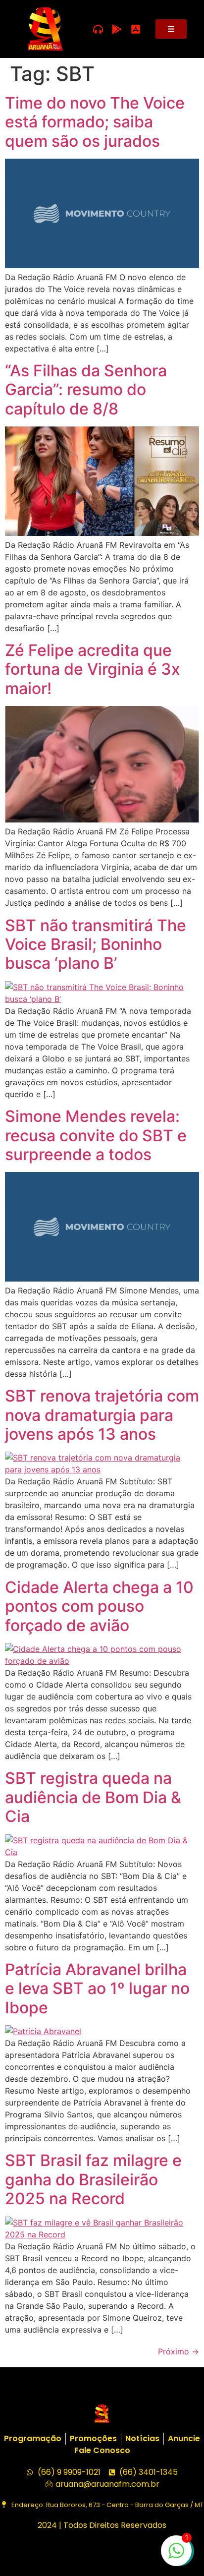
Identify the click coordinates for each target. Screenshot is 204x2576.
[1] (176, 2556)
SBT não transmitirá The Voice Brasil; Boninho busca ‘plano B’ (96, 944)
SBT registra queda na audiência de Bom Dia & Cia (93, 1797)
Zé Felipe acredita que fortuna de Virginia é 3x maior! (93, 669)
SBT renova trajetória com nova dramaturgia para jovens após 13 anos (102, 1415)
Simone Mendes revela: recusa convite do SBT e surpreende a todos (96, 1135)
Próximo (178, 2351)
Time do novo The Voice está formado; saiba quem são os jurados (95, 122)
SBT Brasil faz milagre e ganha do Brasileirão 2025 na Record (93, 2179)
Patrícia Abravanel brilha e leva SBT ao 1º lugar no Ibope (97, 1989)
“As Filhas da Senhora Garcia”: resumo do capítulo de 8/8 (86, 390)
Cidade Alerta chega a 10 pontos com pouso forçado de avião (99, 1606)
